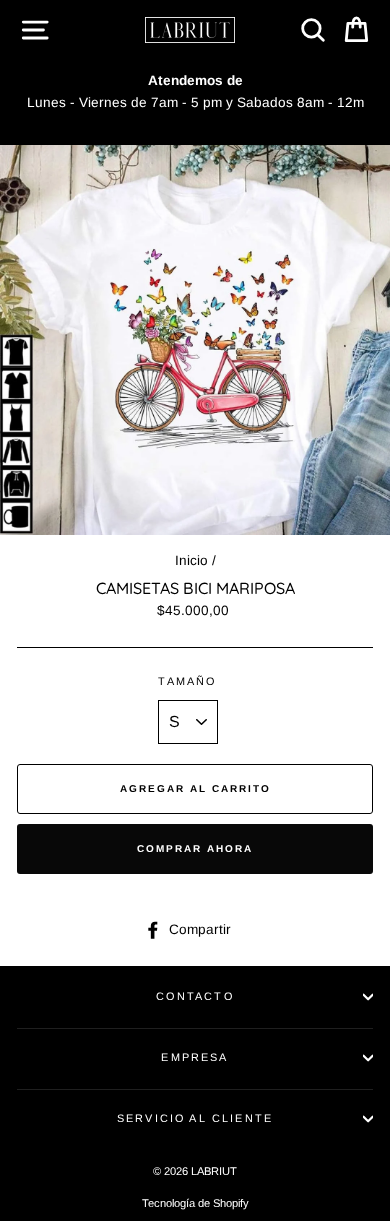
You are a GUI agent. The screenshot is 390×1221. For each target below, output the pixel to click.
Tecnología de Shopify (195, 1203)
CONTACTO (194, 996)
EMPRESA (194, 1057)
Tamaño (187, 681)
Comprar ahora (195, 848)
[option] (195, 92)
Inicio (191, 560)
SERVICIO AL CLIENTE (195, 1118)
